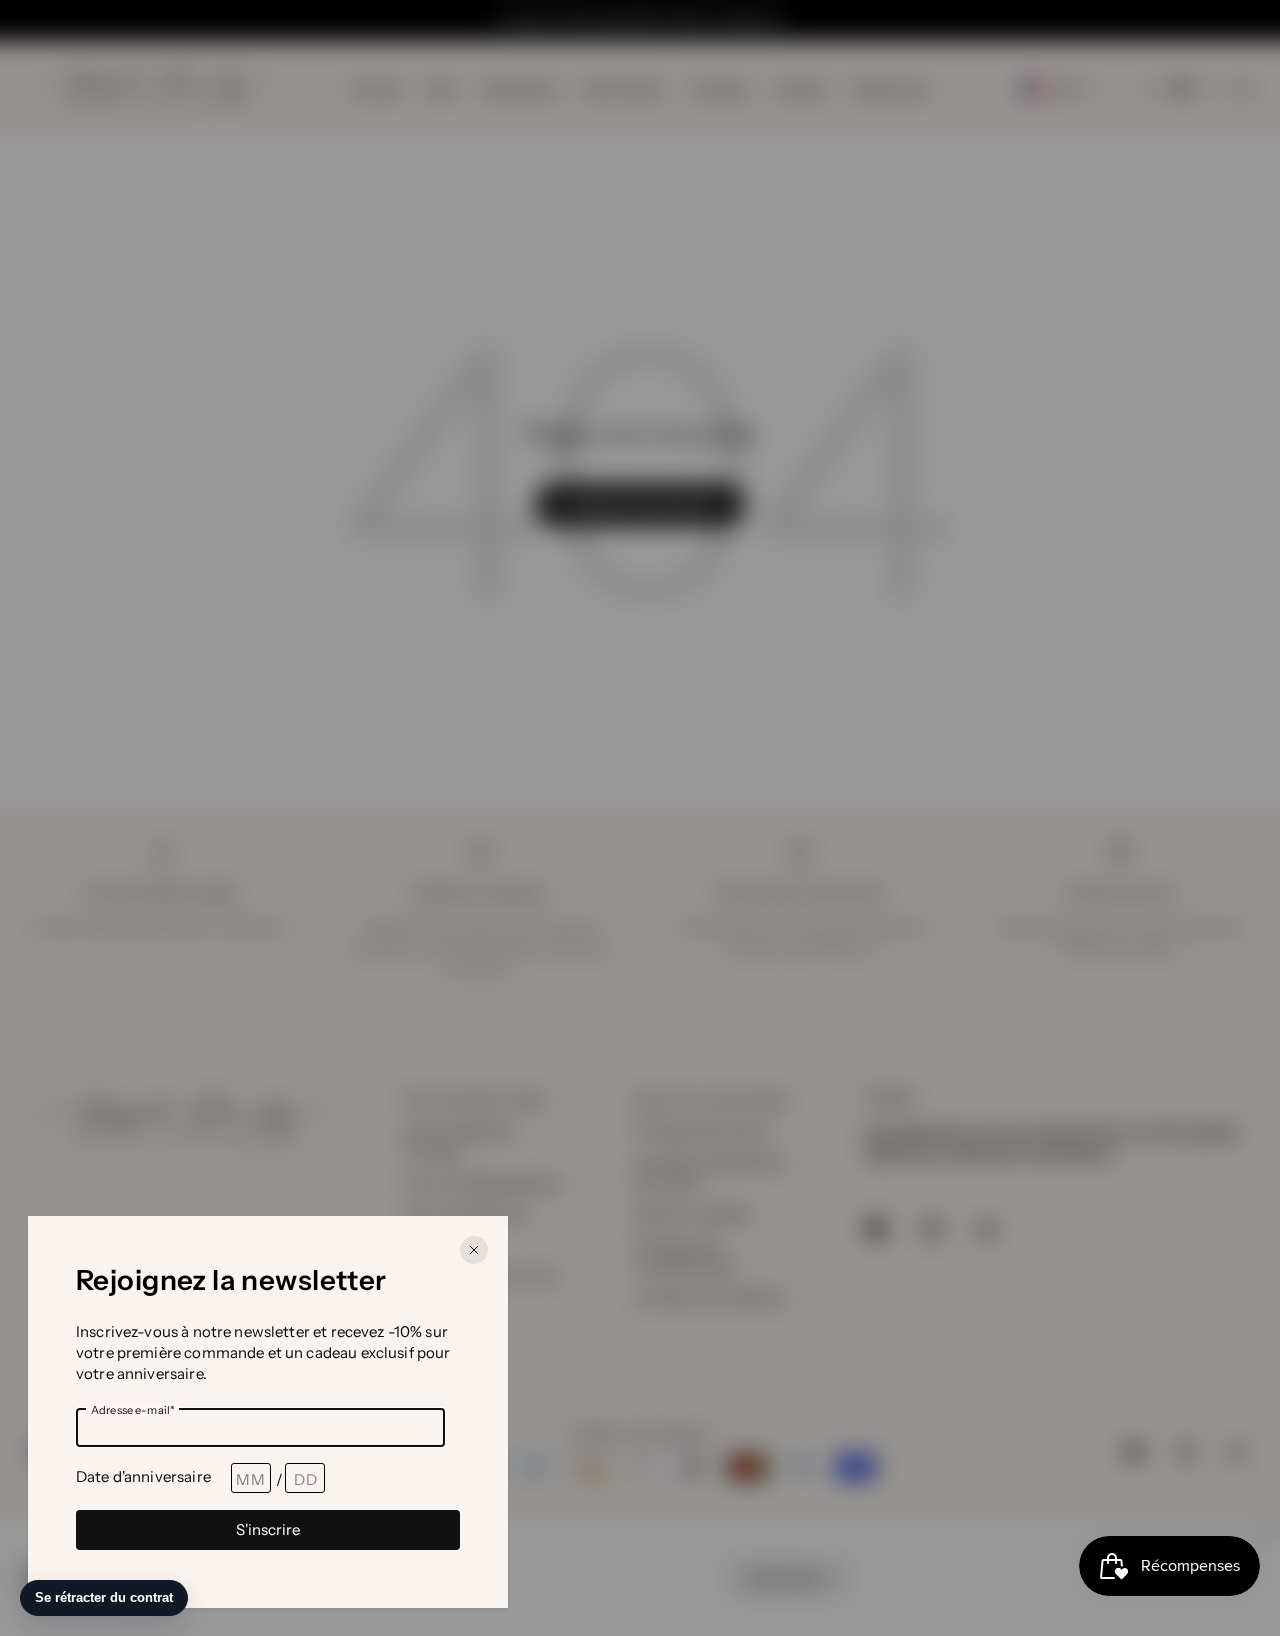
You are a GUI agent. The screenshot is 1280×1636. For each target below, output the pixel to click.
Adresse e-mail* (132, 1410)
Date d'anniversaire (143, 1476)
